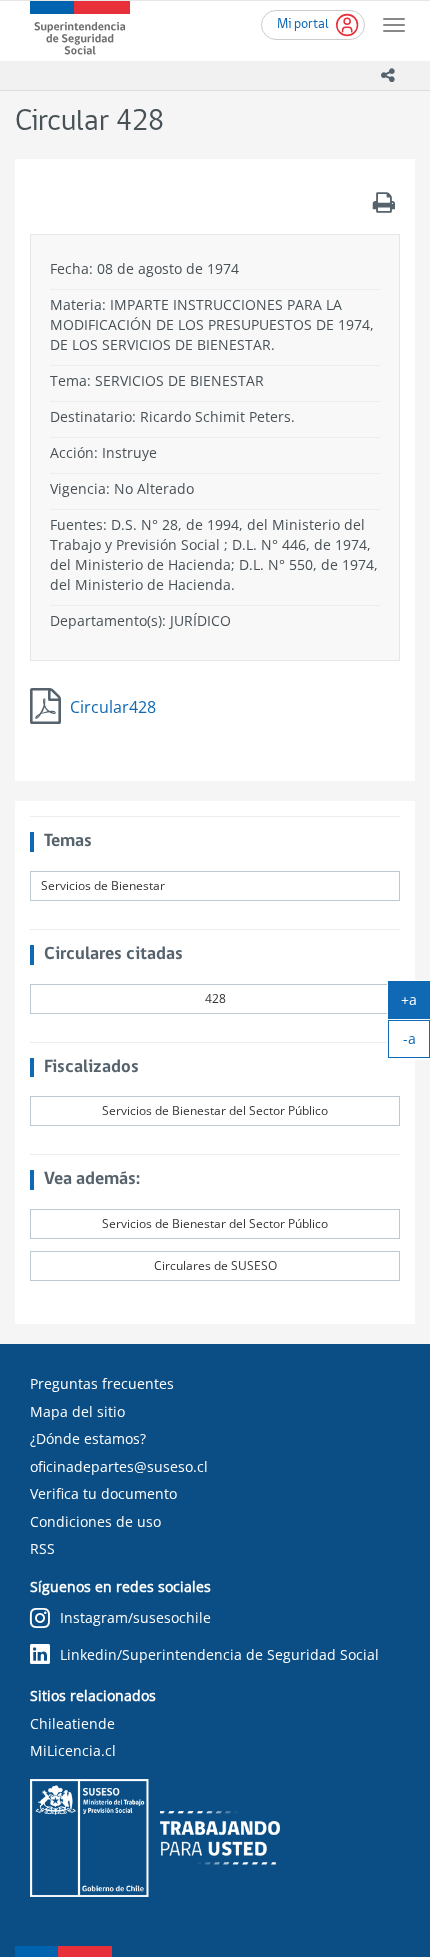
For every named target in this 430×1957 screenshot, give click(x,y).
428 (215, 998)
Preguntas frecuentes (102, 1383)
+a (415, 1004)
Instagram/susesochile (135, 1617)
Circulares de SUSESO (215, 1265)
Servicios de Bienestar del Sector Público (215, 1110)
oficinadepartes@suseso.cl (119, 1466)
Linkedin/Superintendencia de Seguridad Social (219, 1654)
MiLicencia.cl (73, 1750)
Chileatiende (72, 1723)
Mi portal (303, 24)
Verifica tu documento (103, 1493)
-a (416, 1043)
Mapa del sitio (77, 1411)
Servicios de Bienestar (103, 885)
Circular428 (113, 707)
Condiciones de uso (95, 1521)
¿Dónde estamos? (88, 1438)
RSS (42, 1548)
